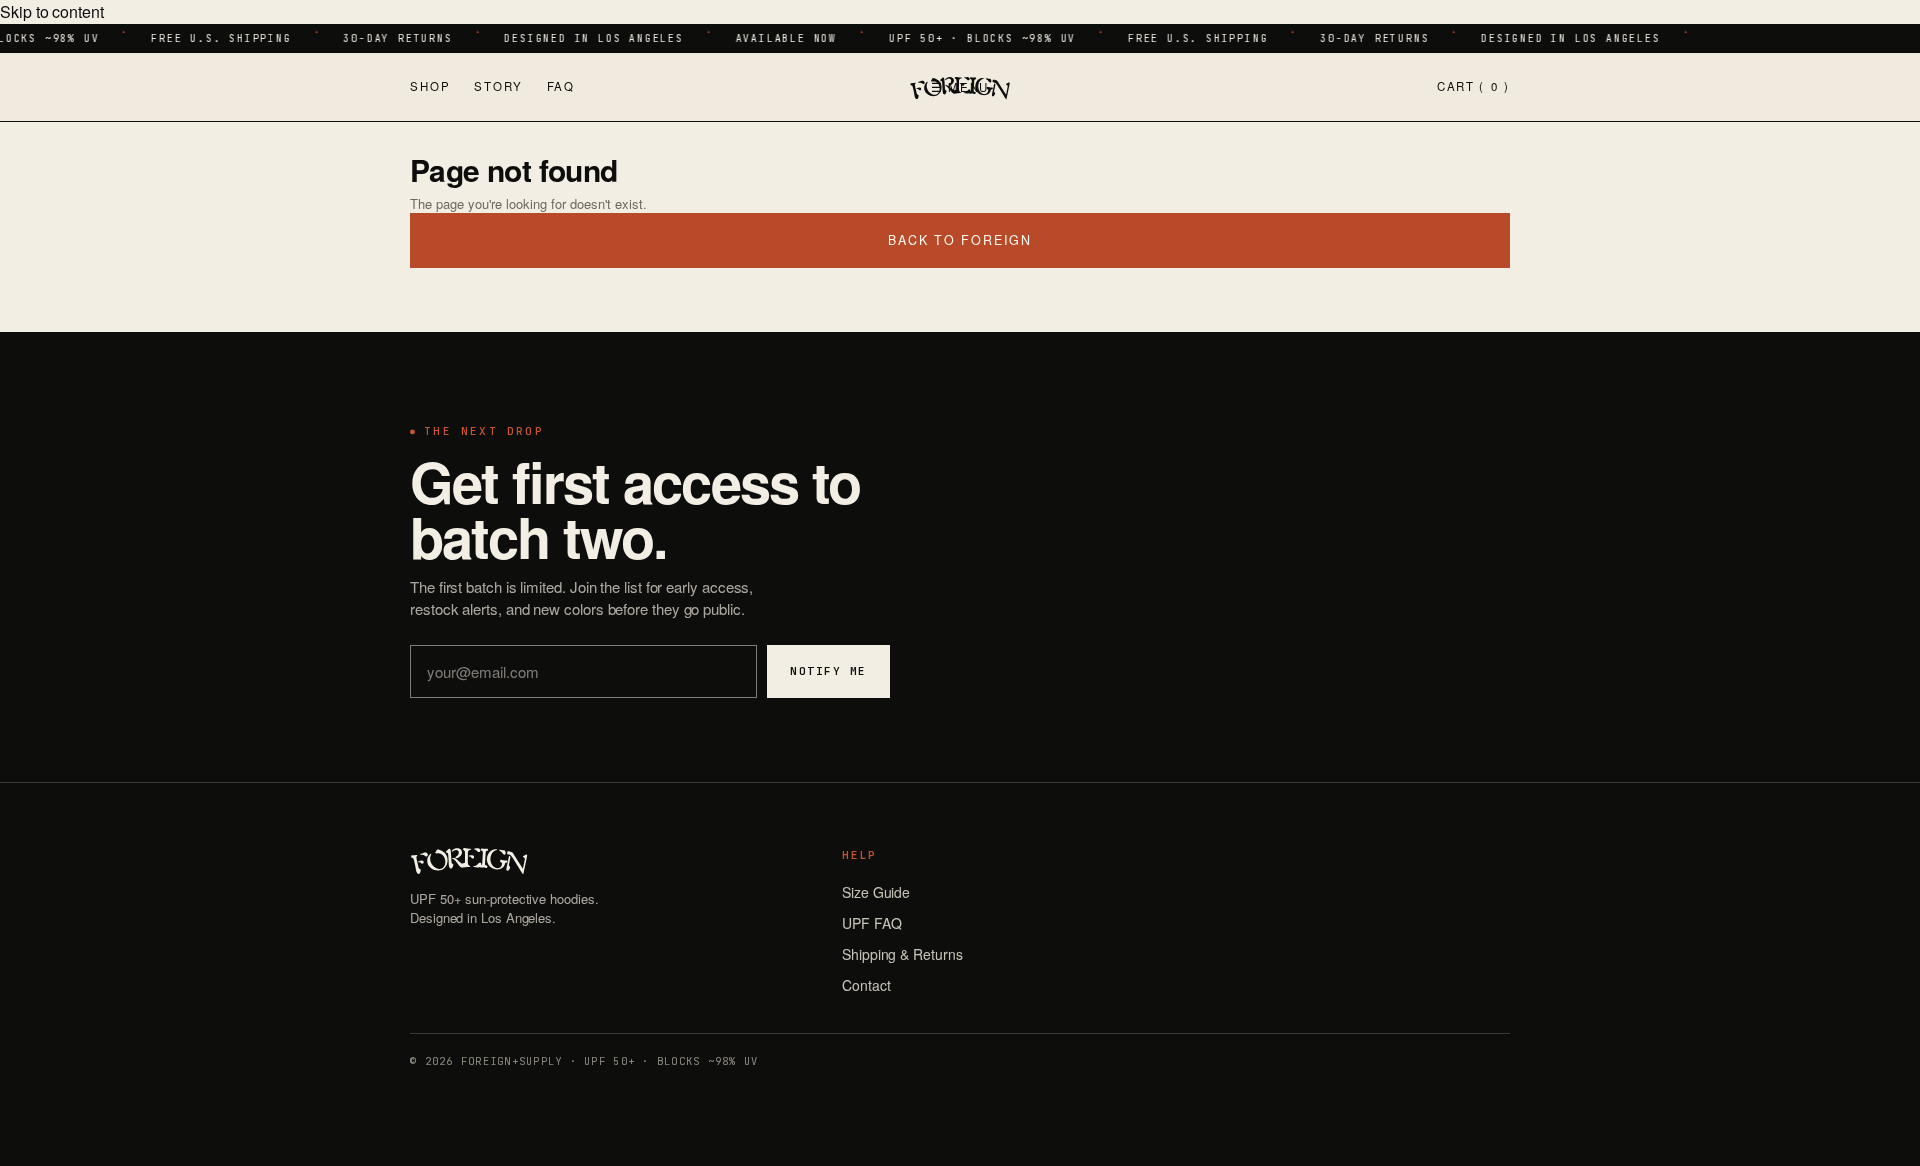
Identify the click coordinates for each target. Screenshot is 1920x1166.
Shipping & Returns (902, 954)
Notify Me (828, 671)
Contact (866, 985)
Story (498, 86)
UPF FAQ (871, 923)
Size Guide (876, 892)
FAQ (561, 86)
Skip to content (52, 11)
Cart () (1473, 86)
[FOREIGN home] (959, 87)
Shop (430, 86)
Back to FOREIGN (960, 240)
